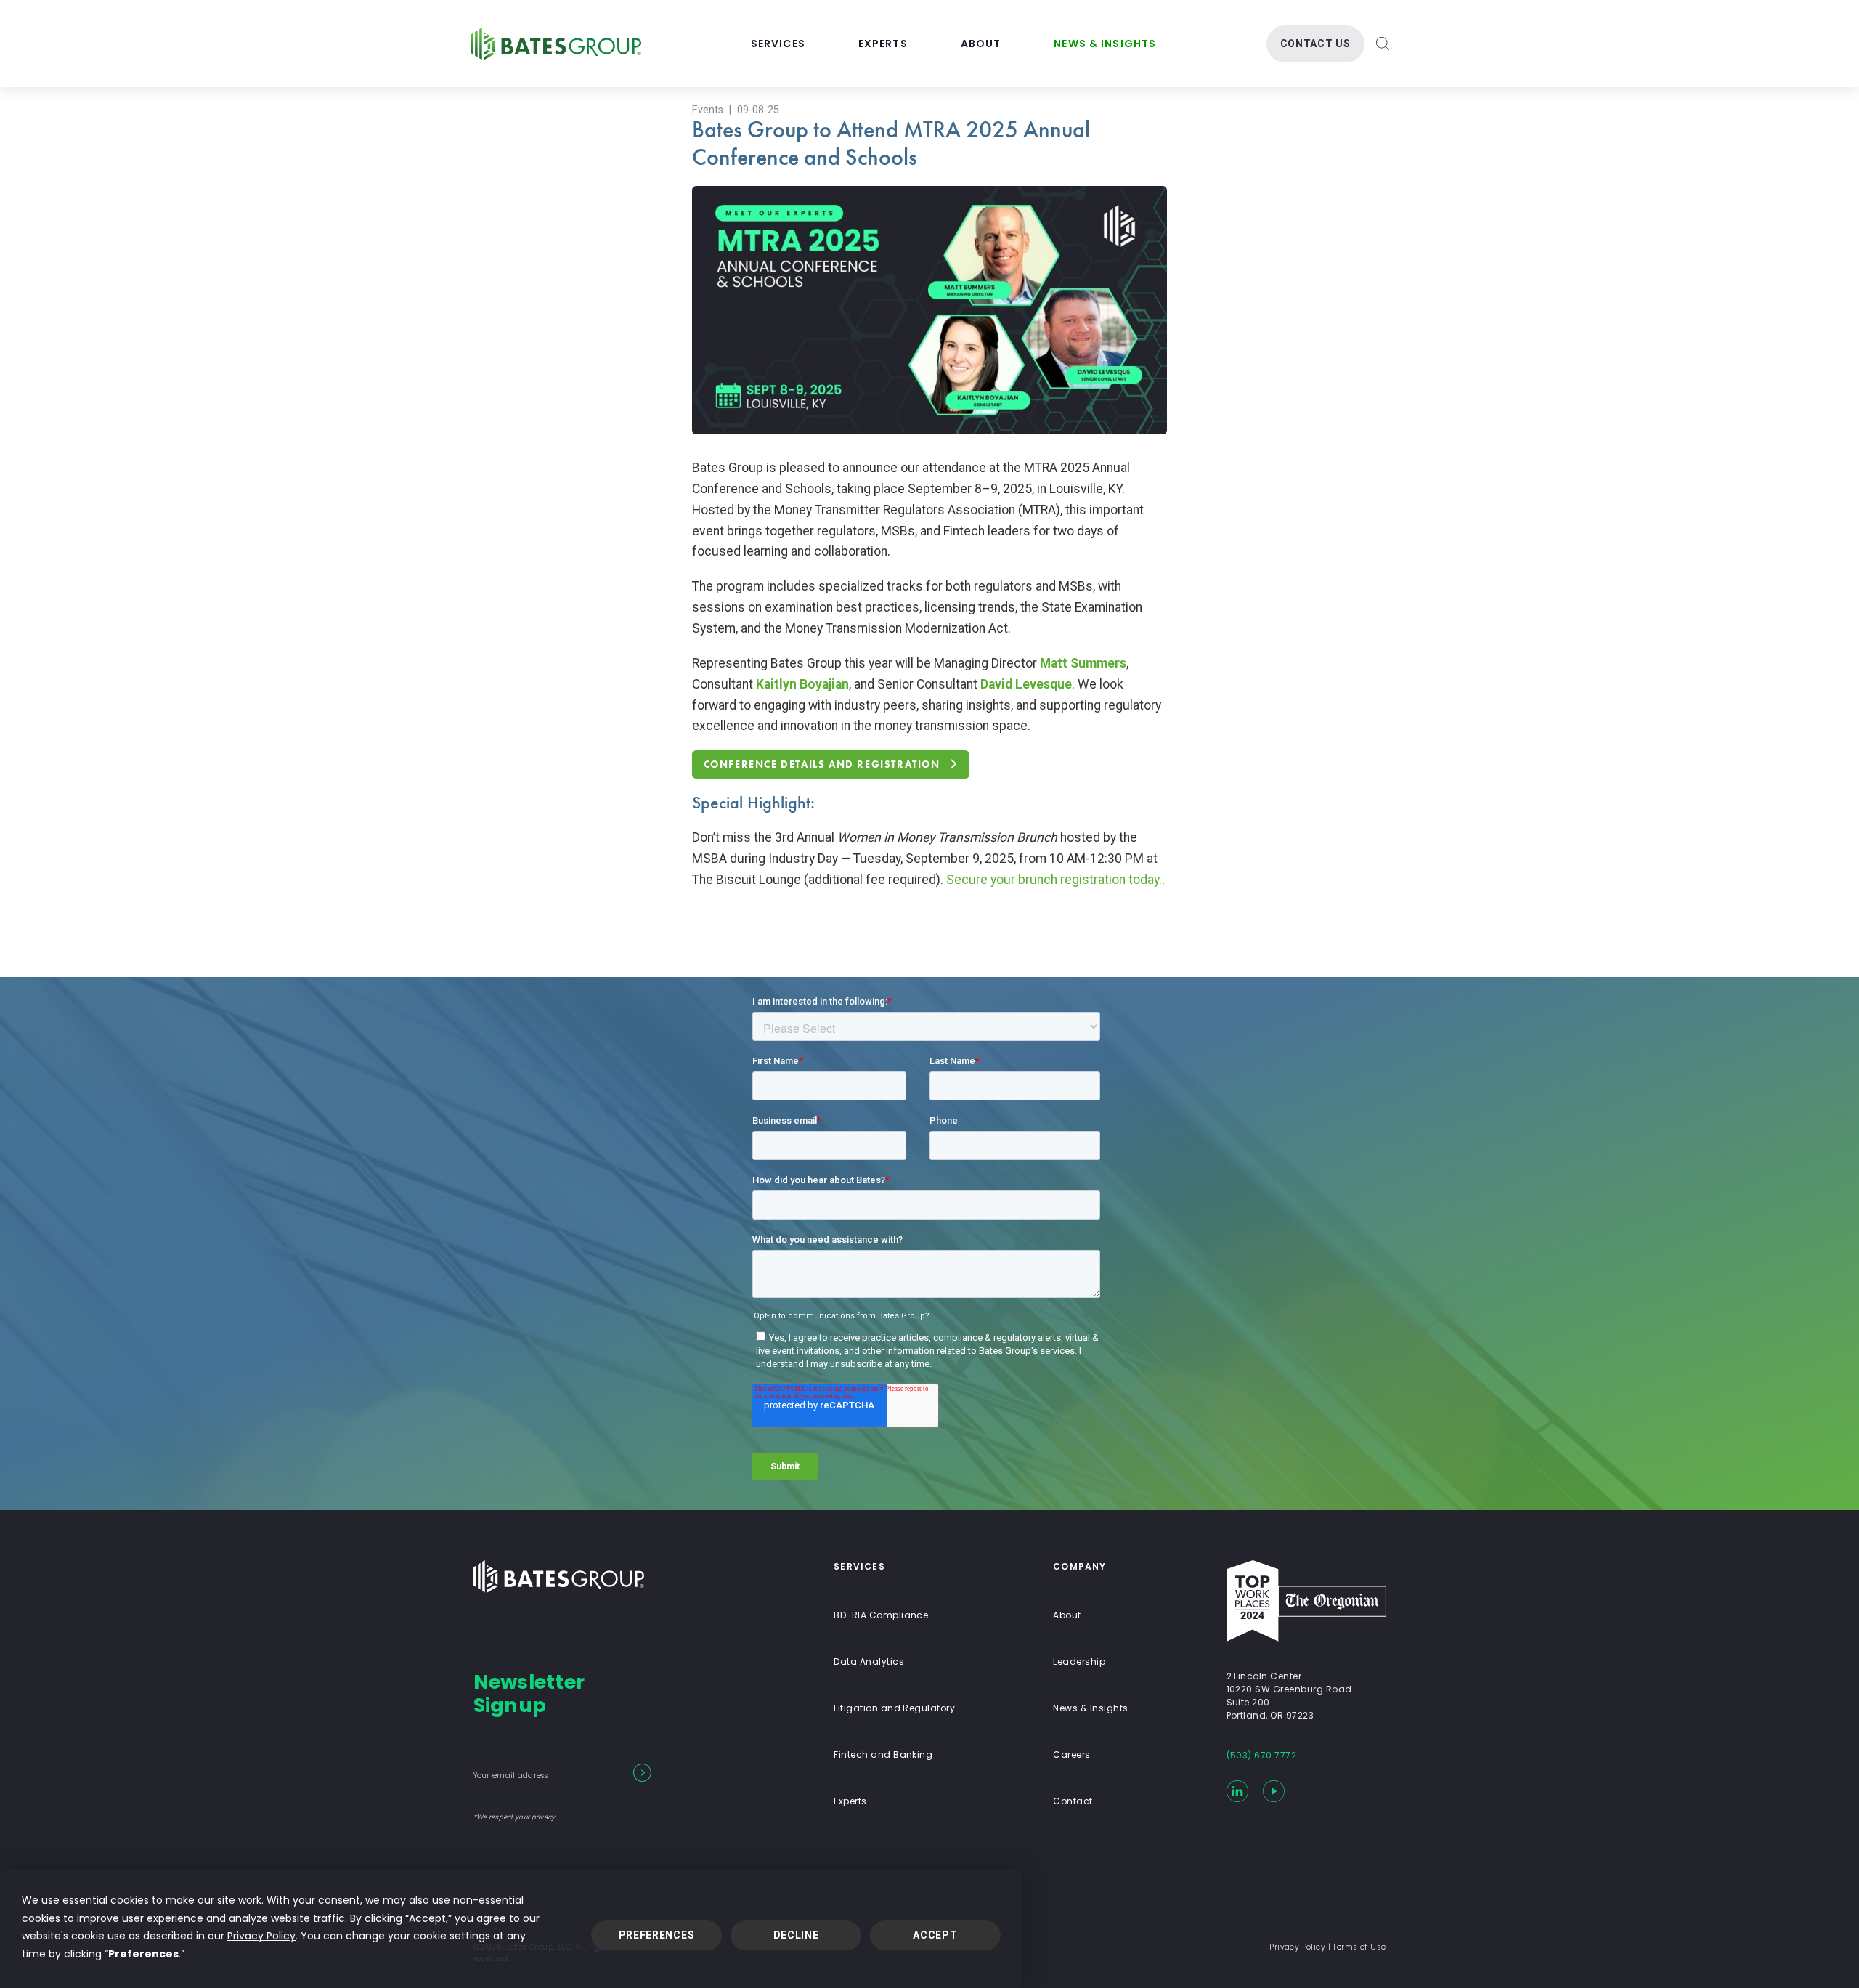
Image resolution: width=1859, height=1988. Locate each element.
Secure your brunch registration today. (1054, 880)
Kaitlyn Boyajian (802, 684)
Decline (796, 1935)
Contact (1073, 1801)
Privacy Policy (261, 1936)
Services (778, 44)
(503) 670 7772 (1262, 1755)
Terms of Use (1359, 1947)
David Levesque (1026, 684)
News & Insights (1105, 44)
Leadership (1079, 1662)
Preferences (657, 1935)
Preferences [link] (143, 1954)
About (981, 44)
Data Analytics (869, 1662)
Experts (883, 44)
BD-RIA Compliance (881, 1615)
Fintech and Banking (883, 1754)
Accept (935, 1935)
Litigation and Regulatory (894, 1708)
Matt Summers (1083, 663)
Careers (1071, 1754)
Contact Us (1315, 44)
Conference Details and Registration (822, 764)
